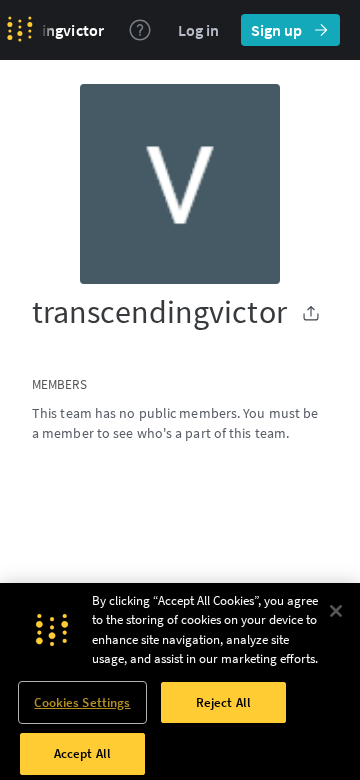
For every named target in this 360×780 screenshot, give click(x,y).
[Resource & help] (140, 30)
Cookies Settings (82, 702)
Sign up (276, 30)
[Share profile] (311, 313)
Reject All (223, 702)
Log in (198, 30)
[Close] (336, 611)
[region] (180, 681)
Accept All (82, 753)
